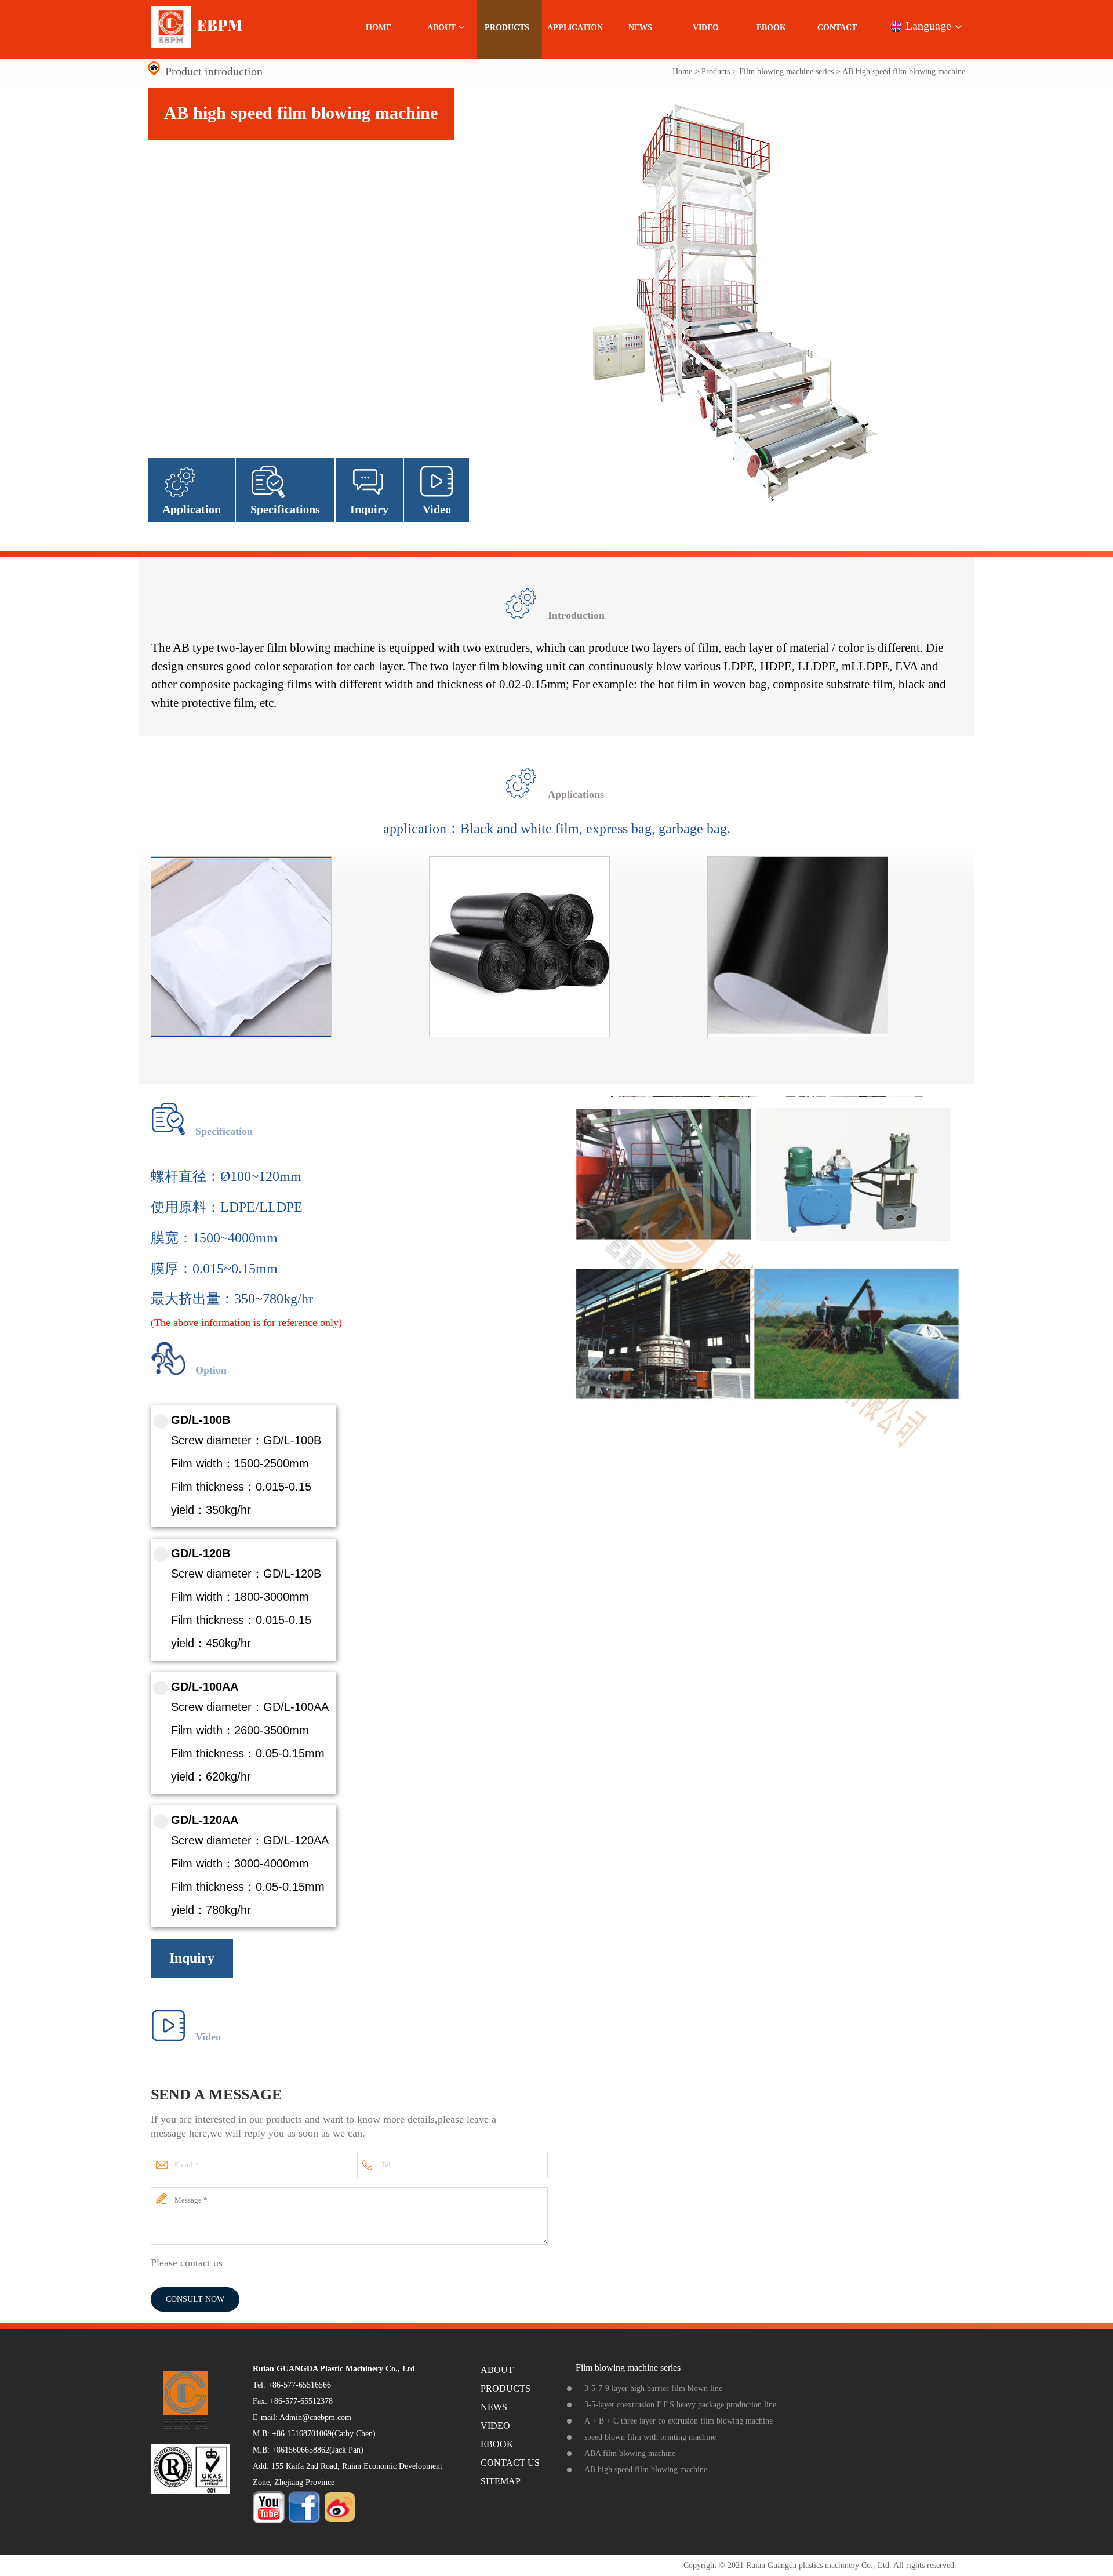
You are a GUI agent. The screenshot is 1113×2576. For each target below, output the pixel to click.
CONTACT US (510, 2463)
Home (682, 72)
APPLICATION (575, 28)
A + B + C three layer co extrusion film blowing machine (679, 2421)
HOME (379, 28)
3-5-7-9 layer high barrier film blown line (653, 2388)
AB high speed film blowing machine (646, 2470)
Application (192, 509)
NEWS (640, 28)
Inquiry (369, 509)
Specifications (285, 509)
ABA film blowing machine (630, 2453)
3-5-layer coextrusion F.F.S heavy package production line (680, 2405)
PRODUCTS (507, 28)
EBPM (218, 25)
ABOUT (441, 28)
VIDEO (706, 28)
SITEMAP (501, 2481)
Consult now (195, 2299)
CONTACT (837, 28)
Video (437, 509)
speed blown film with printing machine (650, 2437)
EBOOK (771, 28)
